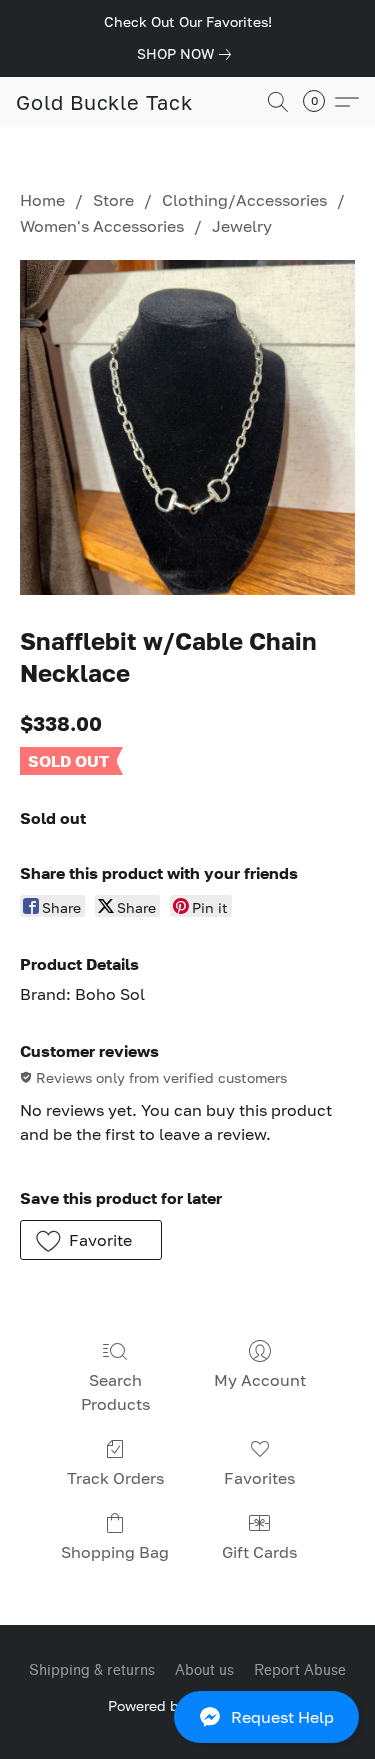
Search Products (115, 1392)
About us (204, 1670)
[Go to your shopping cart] (320, 102)
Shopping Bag (115, 1552)
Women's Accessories (102, 226)
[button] (187, 1717)
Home (42, 200)
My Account (260, 1380)
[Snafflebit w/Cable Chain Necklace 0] (187, 427)
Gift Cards (259, 1552)
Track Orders (115, 1478)
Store (113, 200)
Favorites (259, 1478)
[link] (188, 54)
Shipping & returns (92, 1670)
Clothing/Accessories (244, 200)
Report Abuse (300, 1670)
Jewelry (242, 226)
